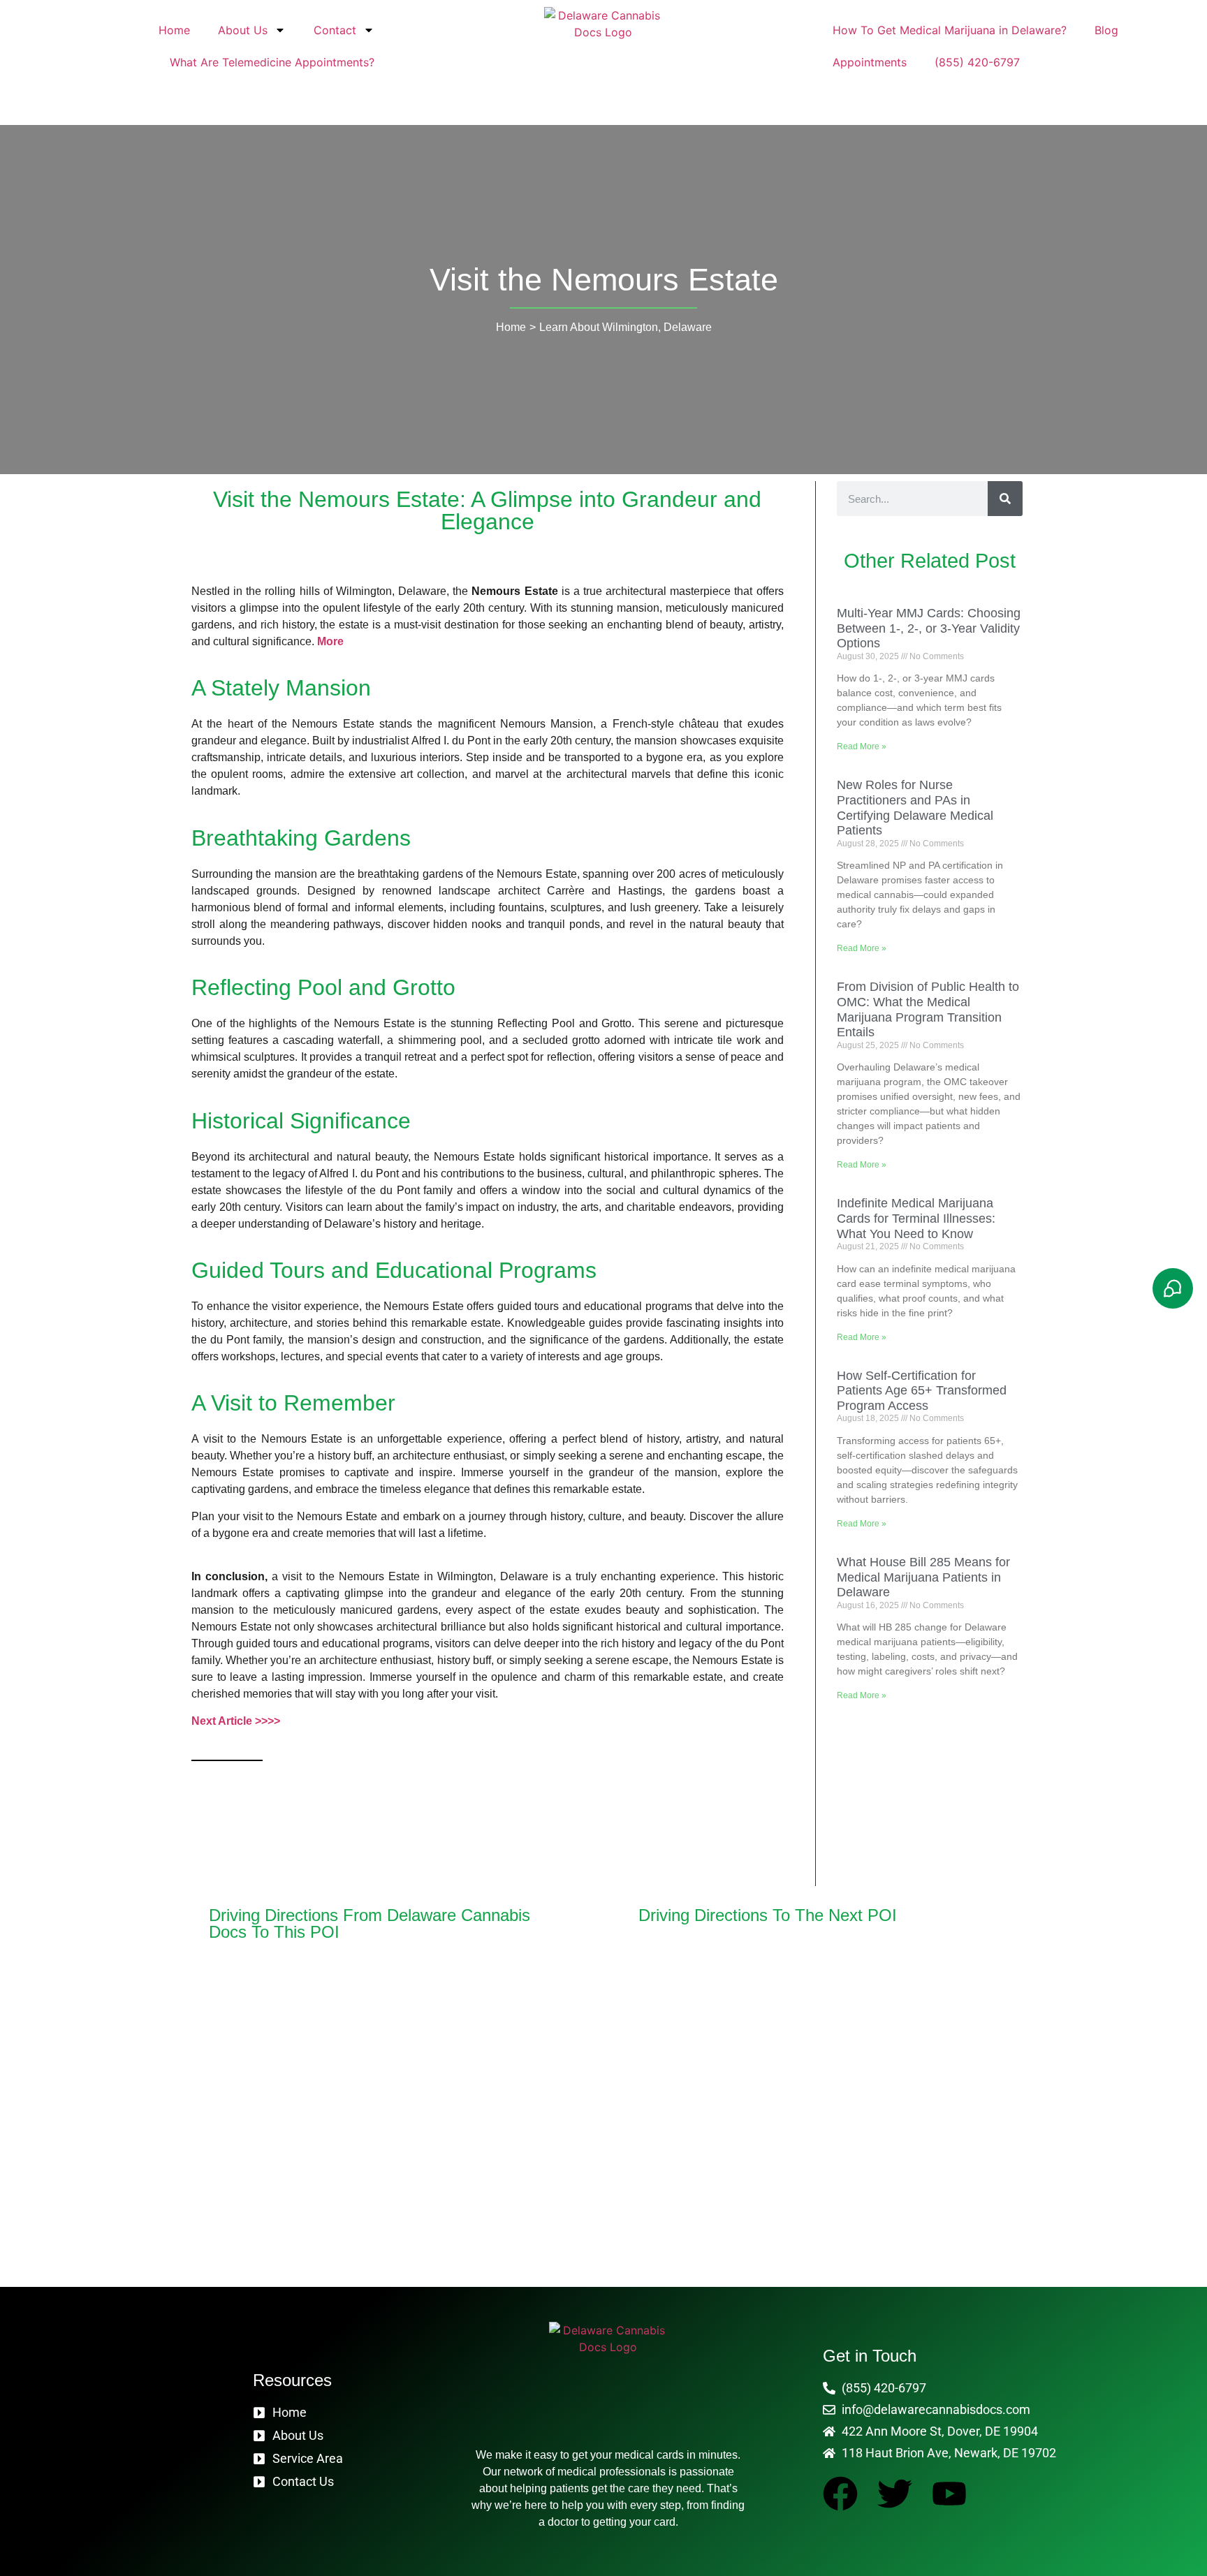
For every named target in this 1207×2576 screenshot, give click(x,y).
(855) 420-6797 (977, 62)
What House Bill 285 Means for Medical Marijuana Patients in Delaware (923, 1577)
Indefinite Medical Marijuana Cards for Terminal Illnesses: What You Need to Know (916, 1218)
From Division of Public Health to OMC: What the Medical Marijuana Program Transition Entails (928, 1009)
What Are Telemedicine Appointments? (272, 62)
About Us (243, 30)
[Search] (1005, 499)
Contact (335, 30)
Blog (1106, 30)
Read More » (862, 746)
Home (174, 30)
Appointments (870, 62)
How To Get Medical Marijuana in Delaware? (950, 30)
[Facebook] (840, 2494)
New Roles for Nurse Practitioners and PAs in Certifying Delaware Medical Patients (915, 808)
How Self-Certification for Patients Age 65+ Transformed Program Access (922, 1391)
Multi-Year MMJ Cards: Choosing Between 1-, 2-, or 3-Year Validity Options (929, 628)
